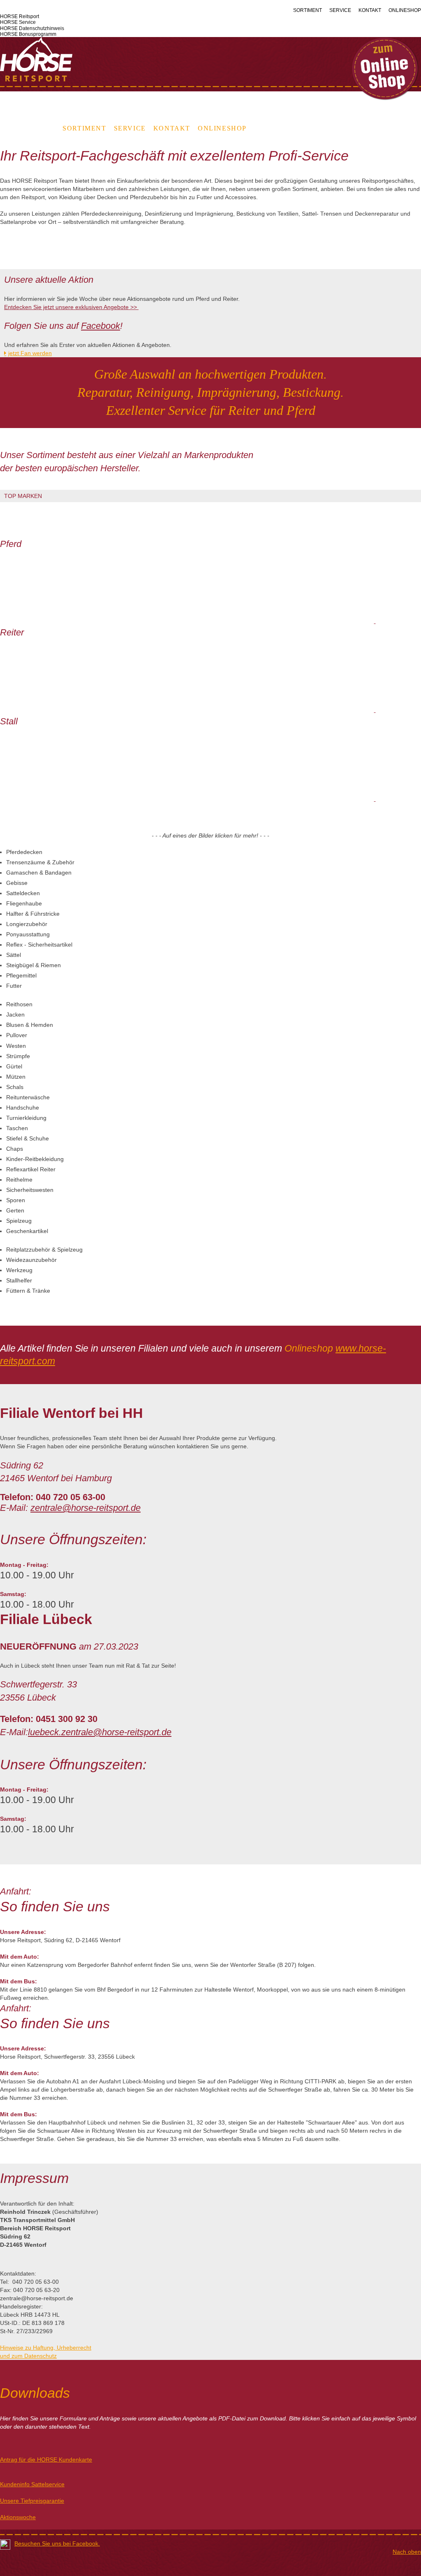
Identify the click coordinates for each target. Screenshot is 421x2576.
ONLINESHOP (405, 10)
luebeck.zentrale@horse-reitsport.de (100, 1732)
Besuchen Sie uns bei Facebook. (57, 2543)
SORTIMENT (308, 10)
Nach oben (407, 2552)
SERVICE (340, 10)
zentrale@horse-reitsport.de (86, 1508)
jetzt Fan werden (30, 353)
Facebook (101, 326)
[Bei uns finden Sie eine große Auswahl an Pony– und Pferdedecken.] (375, 590)
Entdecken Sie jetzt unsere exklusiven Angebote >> (71, 307)
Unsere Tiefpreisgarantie (32, 2501)
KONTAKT (370, 10)
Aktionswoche (18, 2517)
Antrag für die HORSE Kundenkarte (46, 2460)
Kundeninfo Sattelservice (32, 2484)
